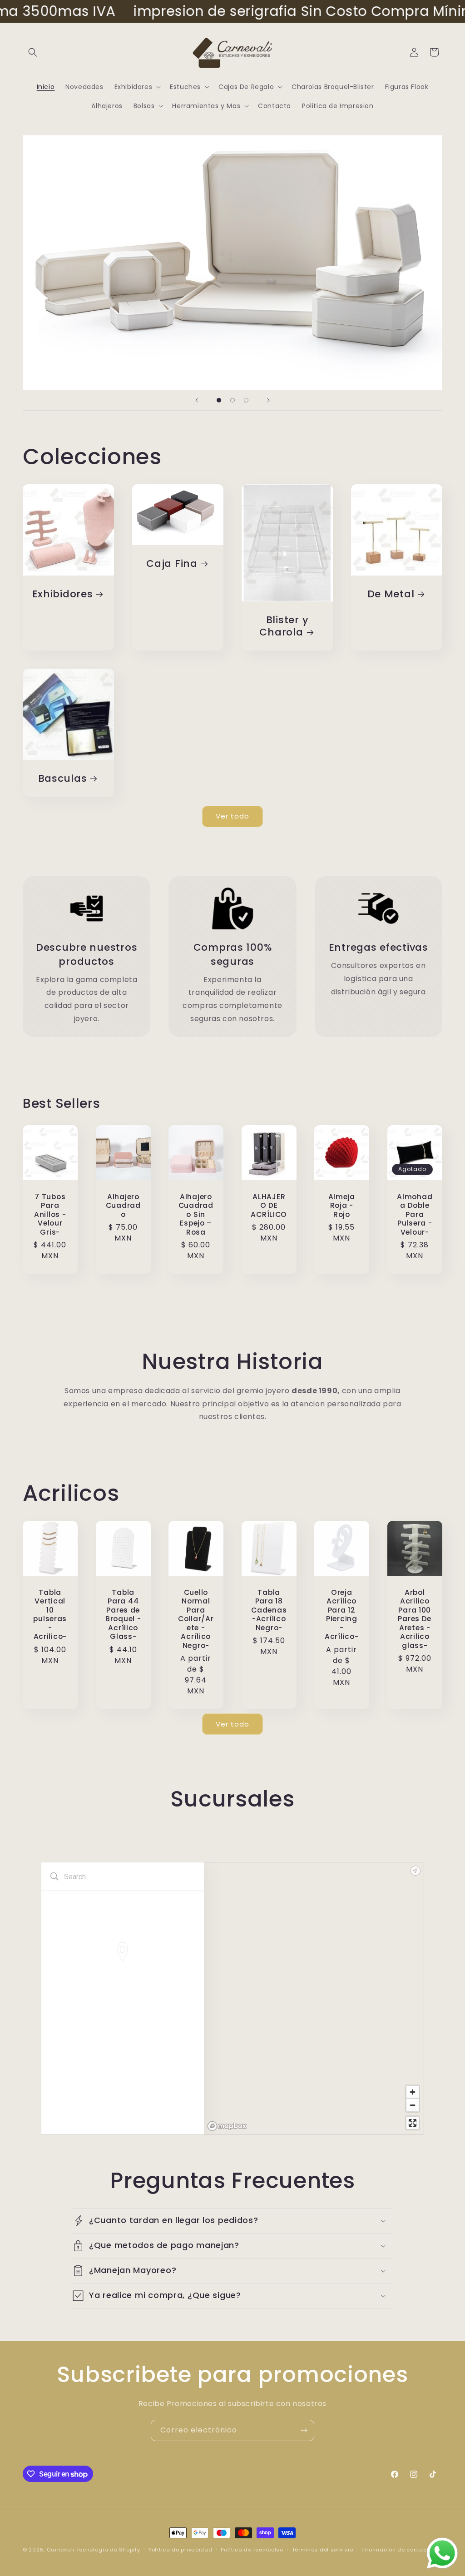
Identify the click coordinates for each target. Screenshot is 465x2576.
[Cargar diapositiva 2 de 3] (232, 400)
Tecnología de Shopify (108, 2550)
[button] (33, 52)
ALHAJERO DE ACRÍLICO (269, 1205)
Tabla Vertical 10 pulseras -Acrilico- (50, 1615)
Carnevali (61, 2550)
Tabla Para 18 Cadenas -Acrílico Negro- (269, 1610)
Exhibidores (63, 594)
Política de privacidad (180, 2550)
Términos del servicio (323, 2550)
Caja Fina (172, 563)
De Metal (391, 594)
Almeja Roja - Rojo (342, 1205)
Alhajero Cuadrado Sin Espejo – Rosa (196, 1214)
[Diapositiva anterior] (197, 400)
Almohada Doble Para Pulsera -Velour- (415, 1214)
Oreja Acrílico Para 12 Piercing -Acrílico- (341, 1615)
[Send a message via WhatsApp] (442, 2553)
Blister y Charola (284, 626)
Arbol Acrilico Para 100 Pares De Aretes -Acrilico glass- (415, 1619)
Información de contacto (397, 2550)
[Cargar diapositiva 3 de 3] (246, 400)
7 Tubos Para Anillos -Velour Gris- (50, 1214)
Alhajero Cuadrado (123, 1205)
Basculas (63, 778)
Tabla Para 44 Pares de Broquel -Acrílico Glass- (123, 1615)
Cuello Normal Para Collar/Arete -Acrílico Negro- (196, 1619)
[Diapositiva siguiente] (268, 400)
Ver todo (232, 816)
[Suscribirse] (304, 2430)
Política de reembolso (252, 2550)
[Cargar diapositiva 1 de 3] (219, 400)
